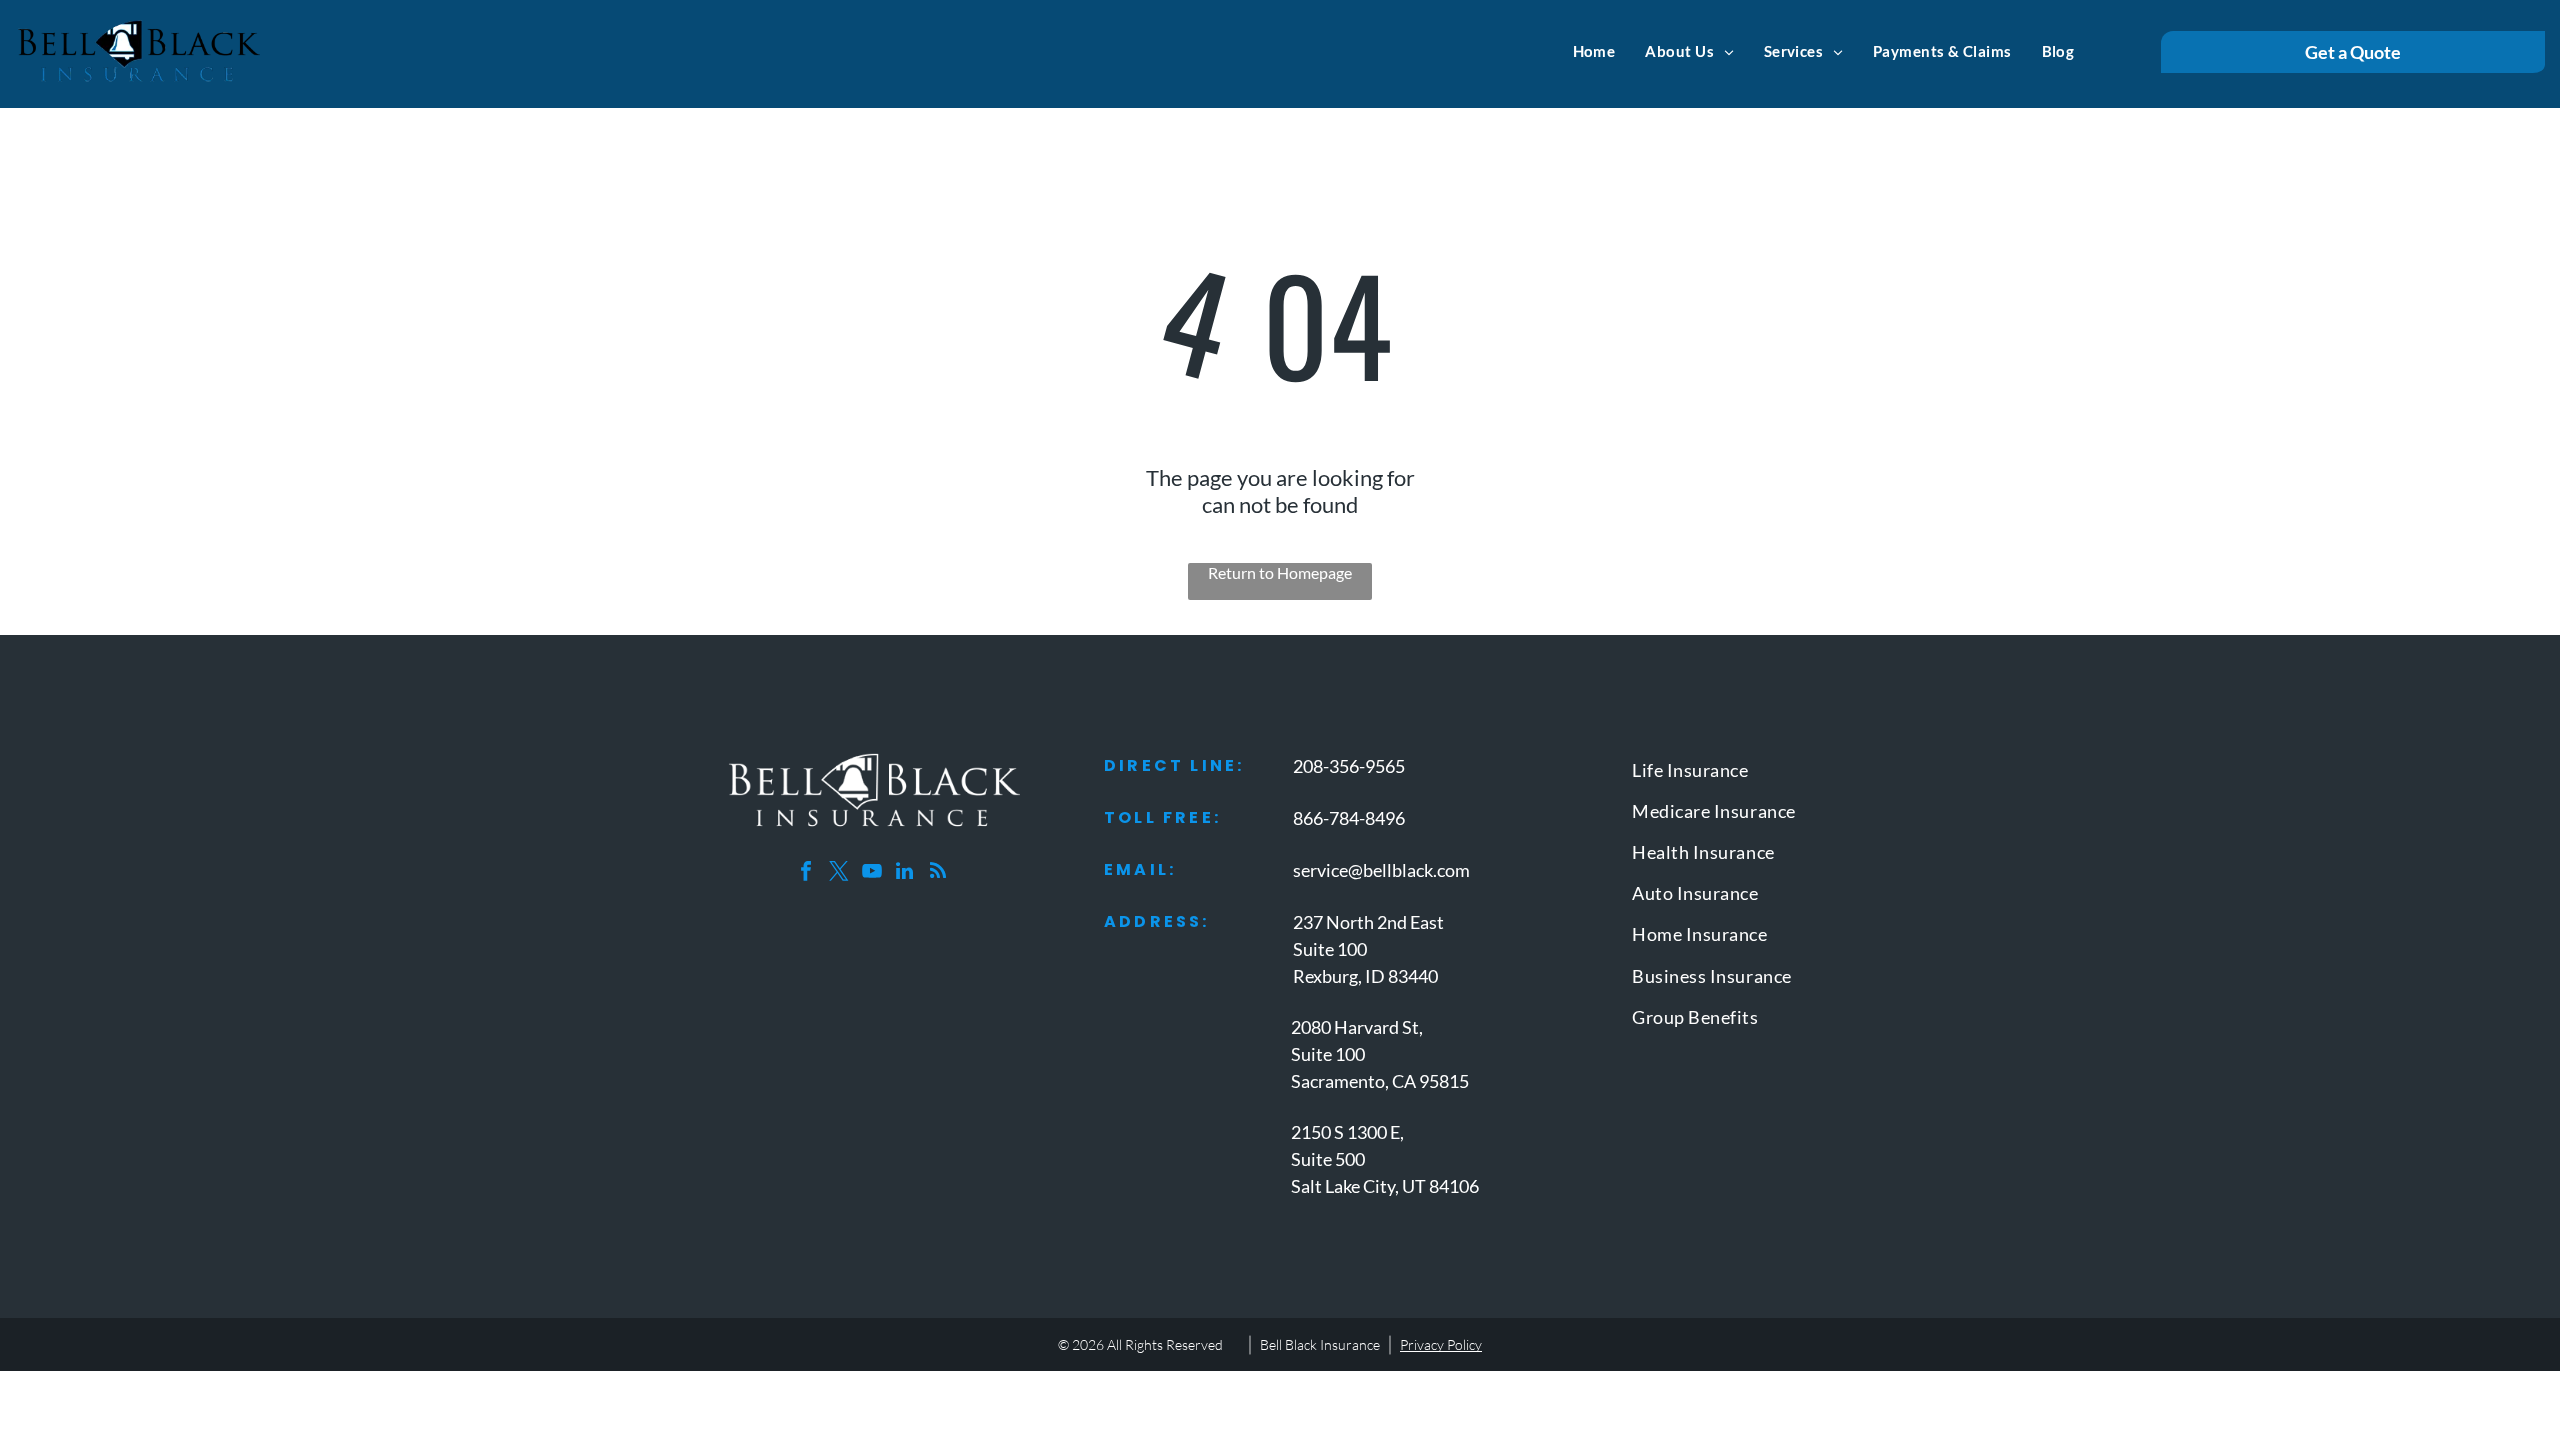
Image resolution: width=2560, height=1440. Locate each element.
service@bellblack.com (1381, 870)
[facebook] (806, 873)
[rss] (938, 873)
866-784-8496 (1349, 818)
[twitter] (839, 873)
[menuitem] (1594, 51)
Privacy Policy (1441, 1344)
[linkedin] (905, 873)
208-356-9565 (1349, 766)
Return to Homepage (1280, 572)
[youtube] (872, 873)
